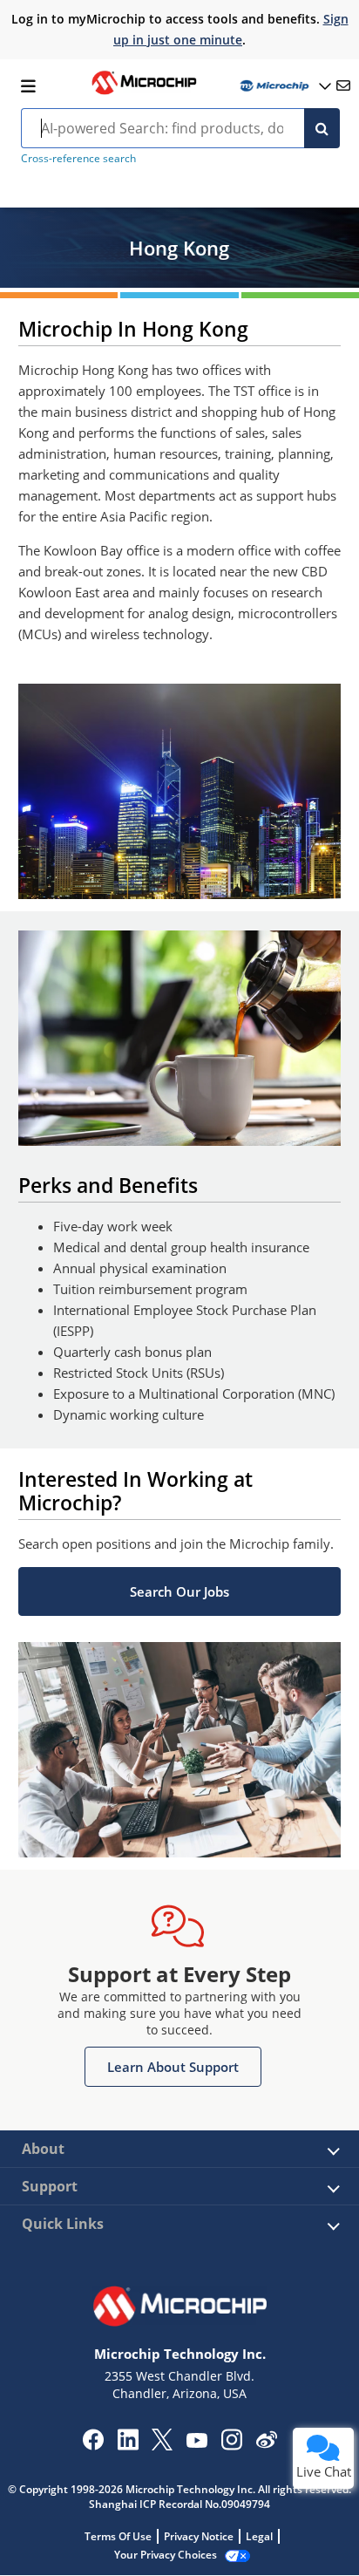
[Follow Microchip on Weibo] (266, 2443)
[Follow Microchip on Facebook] (93, 2445)
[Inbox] (343, 85)
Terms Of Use (118, 2536)
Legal (259, 2536)
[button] (180, 1591)
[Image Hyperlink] (144, 92)
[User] (284, 86)
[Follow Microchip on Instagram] (231, 2445)
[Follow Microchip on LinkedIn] (128, 2445)
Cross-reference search (78, 158)
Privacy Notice (199, 2536)
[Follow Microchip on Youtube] (196, 2443)
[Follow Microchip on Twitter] (162, 2445)
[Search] (322, 128)
